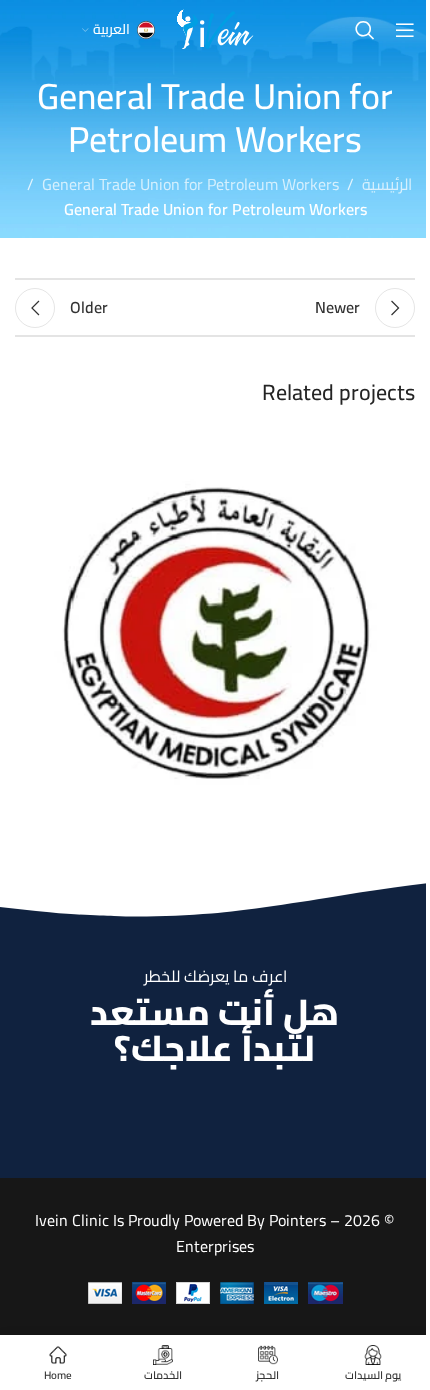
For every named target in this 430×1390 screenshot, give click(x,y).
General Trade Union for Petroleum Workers (190, 185)
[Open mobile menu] (405, 30)
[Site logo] (215, 28)
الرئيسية (387, 185)
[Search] (365, 30)
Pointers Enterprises (251, 1233)
